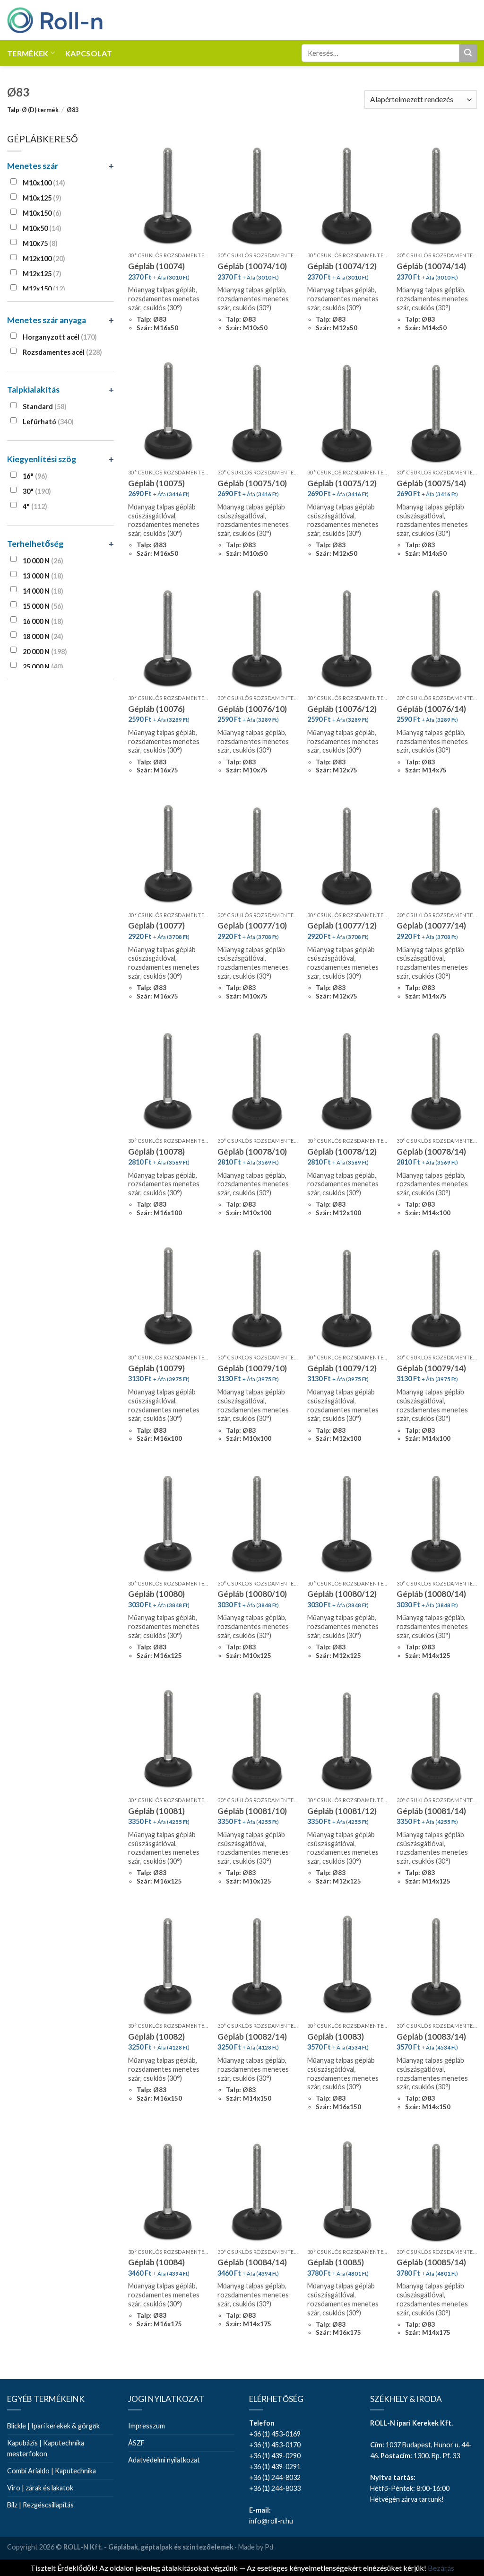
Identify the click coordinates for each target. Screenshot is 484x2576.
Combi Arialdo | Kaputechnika (52, 2471)
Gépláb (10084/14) (252, 2262)
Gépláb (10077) (156, 925)
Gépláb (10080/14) (431, 1594)
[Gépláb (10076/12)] (347, 638)
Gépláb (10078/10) (252, 1152)
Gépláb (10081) (156, 1811)
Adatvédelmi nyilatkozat (164, 2460)
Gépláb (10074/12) (342, 266)
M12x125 (42, 274)
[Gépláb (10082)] (168, 1966)
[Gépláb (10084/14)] (258, 2191)
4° (35, 506)
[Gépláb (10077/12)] (347, 855)
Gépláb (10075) (156, 483)
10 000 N (43, 561)
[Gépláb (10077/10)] (258, 855)
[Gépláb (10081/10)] (258, 1740)
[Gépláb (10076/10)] (258, 638)
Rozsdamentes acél (62, 352)
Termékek (28, 53)
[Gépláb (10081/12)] (347, 1740)
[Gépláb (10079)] (168, 1297)
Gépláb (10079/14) (431, 1368)
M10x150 (42, 213)
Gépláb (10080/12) (342, 1594)
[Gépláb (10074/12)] (347, 195)
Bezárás (441, 2568)
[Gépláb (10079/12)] (347, 1297)
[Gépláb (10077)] (168, 855)
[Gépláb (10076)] (168, 638)
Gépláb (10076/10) (252, 709)
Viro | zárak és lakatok (40, 2488)
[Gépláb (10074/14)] (437, 195)
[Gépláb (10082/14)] (258, 1966)
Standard (45, 407)
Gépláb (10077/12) (342, 925)
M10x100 (44, 183)
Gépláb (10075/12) (342, 483)
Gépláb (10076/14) (431, 709)
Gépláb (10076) (156, 709)
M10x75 (40, 243)
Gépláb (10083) (336, 2037)
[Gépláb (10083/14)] (437, 1966)
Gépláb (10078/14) (431, 1152)
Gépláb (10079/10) (252, 1368)
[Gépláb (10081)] (168, 1740)
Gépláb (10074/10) (252, 266)
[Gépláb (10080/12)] (347, 1523)
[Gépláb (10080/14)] (437, 1523)
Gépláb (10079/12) (342, 1368)
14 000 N (43, 591)
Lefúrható (48, 422)
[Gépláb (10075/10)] (258, 412)
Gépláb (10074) (156, 266)
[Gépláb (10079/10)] (258, 1297)
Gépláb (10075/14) (431, 483)
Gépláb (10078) (156, 1152)
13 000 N (43, 576)
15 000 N (43, 606)
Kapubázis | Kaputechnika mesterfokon (46, 2448)
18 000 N (43, 636)
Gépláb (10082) (156, 2037)
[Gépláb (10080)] (168, 1523)
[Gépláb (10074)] (168, 195)
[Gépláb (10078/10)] (258, 1081)
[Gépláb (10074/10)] (258, 195)
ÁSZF (136, 2443)
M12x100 (44, 258)
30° (37, 491)
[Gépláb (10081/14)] (437, 1740)
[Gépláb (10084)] (168, 2191)
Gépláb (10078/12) (342, 1152)
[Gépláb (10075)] (168, 412)
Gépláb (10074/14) (431, 266)
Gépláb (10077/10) (252, 925)
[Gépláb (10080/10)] (258, 1523)
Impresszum (147, 2426)
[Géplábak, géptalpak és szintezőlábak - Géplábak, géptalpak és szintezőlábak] (55, 20)
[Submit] (468, 53)
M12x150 (44, 289)
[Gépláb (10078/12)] (347, 1081)
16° (35, 476)
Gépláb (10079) (156, 1368)
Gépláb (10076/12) (342, 709)
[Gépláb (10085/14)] (437, 2191)
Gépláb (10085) (336, 2262)
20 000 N (45, 652)
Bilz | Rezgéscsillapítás (40, 2505)
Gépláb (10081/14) (431, 1811)
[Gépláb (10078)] (168, 1081)
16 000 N (43, 621)
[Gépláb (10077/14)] (437, 855)
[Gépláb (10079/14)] (437, 1297)
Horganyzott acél (60, 337)
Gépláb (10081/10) (252, 1811)
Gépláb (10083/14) (431, 2037)
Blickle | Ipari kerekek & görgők (53, 2426)
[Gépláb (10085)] (347, 2191)
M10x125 (42, 198)
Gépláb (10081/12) (342, 1811)
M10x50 (42, 228)
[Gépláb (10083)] (347, 1966)
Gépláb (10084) (156, 2262)
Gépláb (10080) (156, 1594)
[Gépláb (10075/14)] (437, 412)
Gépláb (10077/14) (431, 925)
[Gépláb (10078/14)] (437, 1081)
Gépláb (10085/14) (431, 2262)
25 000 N (43, 667)
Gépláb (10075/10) (252, 483)
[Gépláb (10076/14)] (437, 638)
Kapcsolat (89, 53)
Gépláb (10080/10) (252, 1594)
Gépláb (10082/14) (252, 2037)
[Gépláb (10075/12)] (347, 412)
